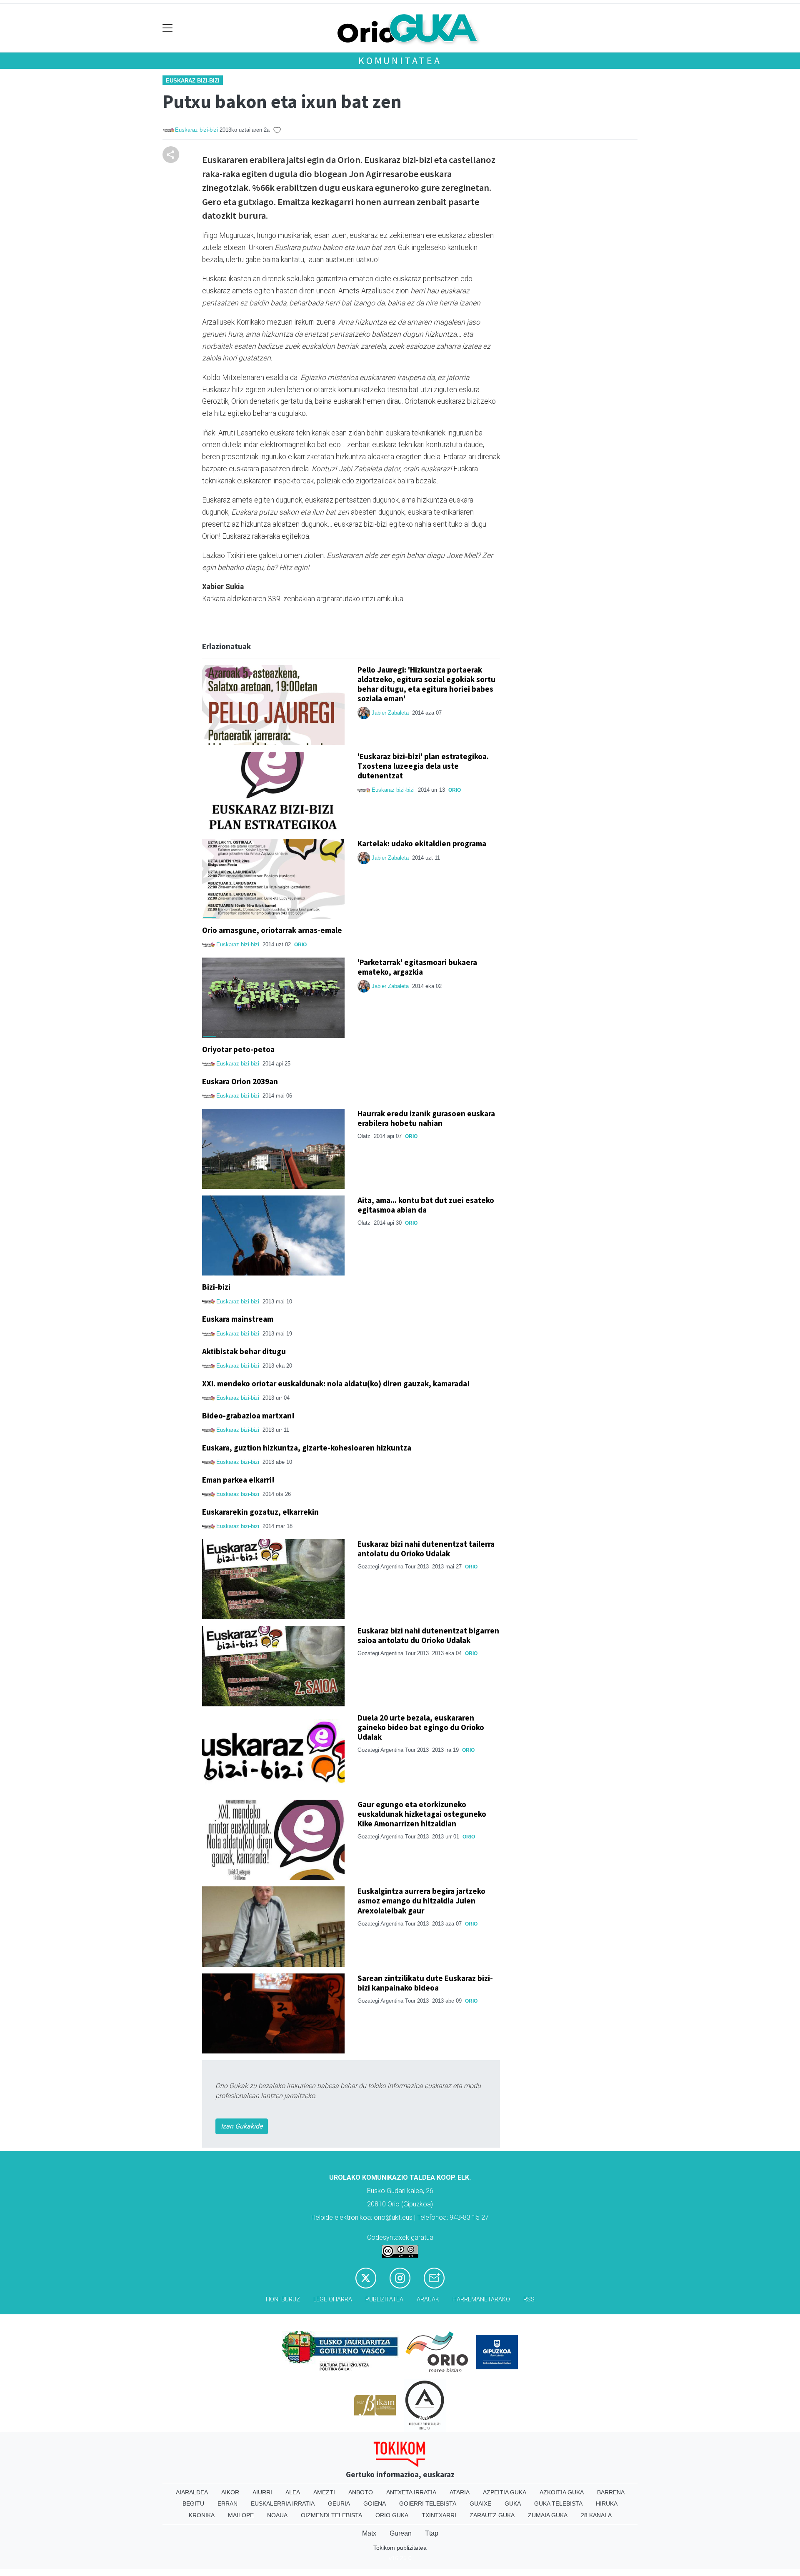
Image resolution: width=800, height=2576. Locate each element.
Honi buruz (283, 2300)
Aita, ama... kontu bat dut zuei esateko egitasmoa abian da (426, 1205)
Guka (513, 2503)
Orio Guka (392, 2515)
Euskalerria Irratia (283, 2503)
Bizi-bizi (216, 1287)
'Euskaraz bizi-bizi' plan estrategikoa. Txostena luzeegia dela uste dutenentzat (423, 766)
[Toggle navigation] (168, 28)
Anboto (361, 2492)
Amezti (324, 2492)
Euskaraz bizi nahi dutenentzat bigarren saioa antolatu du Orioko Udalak (428, 1635)
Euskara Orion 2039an (240, 1081)
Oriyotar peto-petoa (238, 1049)
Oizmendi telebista (331, 2515)
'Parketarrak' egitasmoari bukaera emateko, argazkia (417, 967)
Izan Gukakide (242, 2126)
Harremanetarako (481, 2300)
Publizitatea (384, 2300)
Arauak (428, 2300)
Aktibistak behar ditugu (244, 1351)
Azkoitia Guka (562, 2492)
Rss (529, 2300)
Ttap (432, 2533)
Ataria (460, 2492)
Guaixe (480, 2503)
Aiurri (262, 2492)
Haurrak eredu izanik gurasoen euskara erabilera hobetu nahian (426, 1118)
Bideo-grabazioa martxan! (248, 1416)
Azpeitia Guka (505, 2492)
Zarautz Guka (492, 2515)
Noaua (277, 2515)
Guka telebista (558, 2503)
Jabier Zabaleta (390, 713)
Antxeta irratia (411, 2492)
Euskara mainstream (238, 1319)
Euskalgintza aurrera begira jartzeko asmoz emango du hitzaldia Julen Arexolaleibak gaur (421, 1901)
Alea (293, 2492)
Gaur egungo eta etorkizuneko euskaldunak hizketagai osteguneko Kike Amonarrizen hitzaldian (422, 1814)
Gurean (401, 2533)
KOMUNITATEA (400, 61)
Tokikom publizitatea (400, 2548)
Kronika (202, 2515)
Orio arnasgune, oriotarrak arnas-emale (272, 930)
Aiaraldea (192, 2492)
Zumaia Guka (548, 2515)
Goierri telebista (428, 2503)
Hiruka (607, 2503)
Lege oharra (333, 2300)
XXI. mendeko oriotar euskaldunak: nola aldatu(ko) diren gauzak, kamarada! (336, 1383)
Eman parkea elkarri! (238, 1480)
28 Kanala (596, 2515)
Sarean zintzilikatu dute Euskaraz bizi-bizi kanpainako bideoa (425, 1983)
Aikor (230, 2492)
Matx (369, 2533)
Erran (227, 2503)
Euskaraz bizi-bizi (193, 81)
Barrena (611, 2492)
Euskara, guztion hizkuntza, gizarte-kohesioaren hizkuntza (307, 1448)
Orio (455, 790)
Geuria (339, 2503)
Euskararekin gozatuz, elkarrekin (260, 1512)
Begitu (193, 2503)
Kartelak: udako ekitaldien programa (422, 843)
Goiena (375, 2503)
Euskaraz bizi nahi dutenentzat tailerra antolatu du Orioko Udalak (426, 1549)
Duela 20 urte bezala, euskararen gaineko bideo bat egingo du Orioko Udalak (421, 1727)
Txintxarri (439, 2515)
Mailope (241, 2515)
